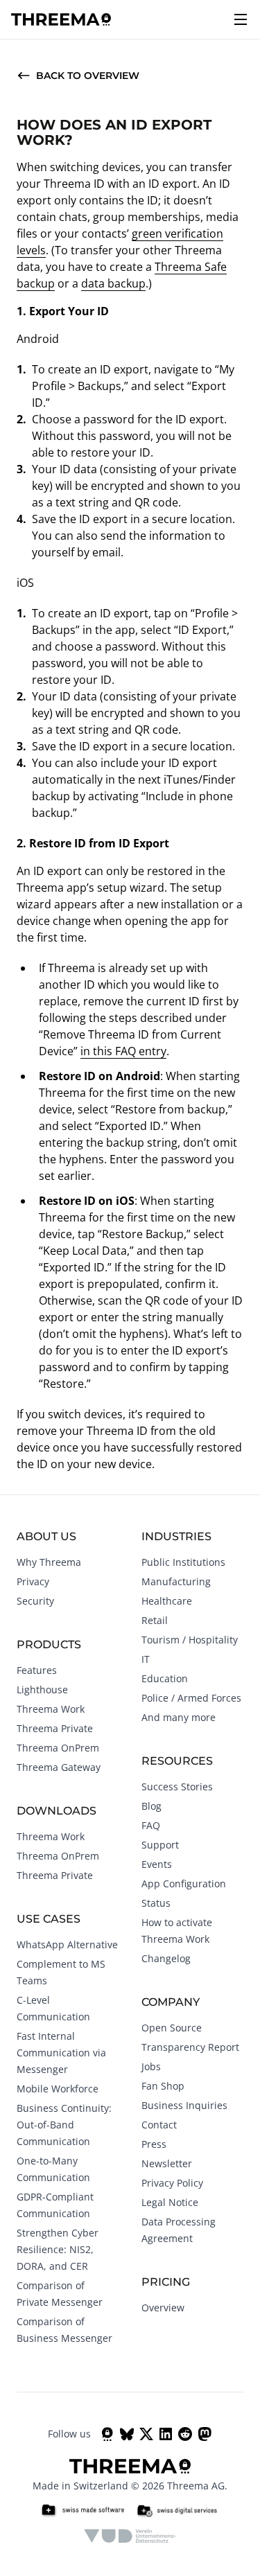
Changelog (166, 1958)
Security (35, 1601)
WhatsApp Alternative (67, 1944)
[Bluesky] (127, 2434)
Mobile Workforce (58, 2089)
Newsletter (167, 2163)
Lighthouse (42, 1690)
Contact (159, 2125)
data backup (113, 283)
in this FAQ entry (123, 1051)
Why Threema (49, 1562)
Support (160, 1845)
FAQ (151, 1825)
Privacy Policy (172, 2183)
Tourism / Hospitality (190, 1640)
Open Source (172, 2028)
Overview (163, 2308)
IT (146, 1659)
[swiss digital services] (177, 2511)
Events (157, 1864)
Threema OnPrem (58, 1748)
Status (156, 1903)
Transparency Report (190, 2047)
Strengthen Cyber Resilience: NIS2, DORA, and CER (58, 2249)
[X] (146, 2434)
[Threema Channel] (107, 2434)
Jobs (151, 2066)
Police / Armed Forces (191, 1698)
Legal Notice (170, 2202)
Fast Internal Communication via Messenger (61, 2053)
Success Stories (177, 1787)
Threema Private (55, 1728)
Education (165, 1678)
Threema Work (51, 1709)
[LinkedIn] (166, 2434)
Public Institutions (183, 1562)
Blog (151, 1806)
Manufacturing (176, 1581)
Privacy (33, 1581)
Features (37, 1670)
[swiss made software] (83, 2511)
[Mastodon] (205, 2434)
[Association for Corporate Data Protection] (130, 2536)
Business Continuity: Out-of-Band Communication (64, 2125)
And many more (179, 1717)
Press (154, 2144)
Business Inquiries (184, 2105)
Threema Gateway (59, 1767)
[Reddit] (185, 2434)
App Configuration (184, 1884)
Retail (155, 1620)
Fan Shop (163, 2086)
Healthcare (167, 1601)
